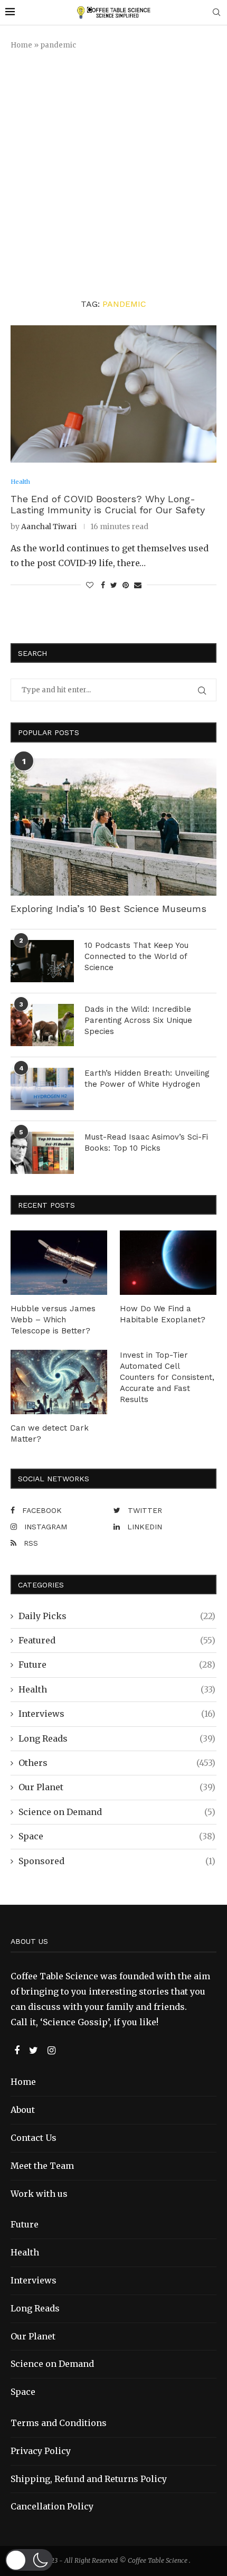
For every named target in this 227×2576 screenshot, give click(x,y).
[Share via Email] (138, 585)
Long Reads (117, 1738)
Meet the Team (42, 2166)
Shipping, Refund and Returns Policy (89, 2479)
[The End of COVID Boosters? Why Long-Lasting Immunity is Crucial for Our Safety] (113, 394)
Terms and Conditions (59, 2423)
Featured (117, 1640)
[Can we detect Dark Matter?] (59, 1382)
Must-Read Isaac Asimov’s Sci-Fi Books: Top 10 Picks (146, 1143)
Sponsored (117, 1861)
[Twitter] (35, 2051)
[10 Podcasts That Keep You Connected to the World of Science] (42, 961)
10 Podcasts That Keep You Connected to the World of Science (136, 956)
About (23, 2110)
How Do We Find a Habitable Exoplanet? (163, 1314)
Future (117, 1665)
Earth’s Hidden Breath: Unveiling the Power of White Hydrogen (147, 1079)
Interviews (117, 1714)
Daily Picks (117, 1616)
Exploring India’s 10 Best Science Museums (108, 909)
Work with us (39, 2194)
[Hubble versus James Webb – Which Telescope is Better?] (59, 1263)
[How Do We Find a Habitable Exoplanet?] (168, 1263)
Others (117, 1763)
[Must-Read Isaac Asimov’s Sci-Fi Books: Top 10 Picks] (42, 1153)
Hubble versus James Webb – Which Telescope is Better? (53, 1320)
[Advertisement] (113, 174)
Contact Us (34, 2138)
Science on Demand (117, 1812)
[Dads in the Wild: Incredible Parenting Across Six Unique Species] (42, 1025)
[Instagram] (51, 2051)
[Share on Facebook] (103, 585)
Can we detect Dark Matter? (50, 1433)
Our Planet (117, 1787)
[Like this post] (90, 585)
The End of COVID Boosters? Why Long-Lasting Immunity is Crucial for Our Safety (108, 504)
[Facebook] (18, 2051)
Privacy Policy (41, 2451)
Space (117, 1836)
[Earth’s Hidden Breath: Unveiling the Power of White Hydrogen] (42, 1089)
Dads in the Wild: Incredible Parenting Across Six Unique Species (138, 1020)
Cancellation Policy (52, 2506)
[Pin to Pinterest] (126, 585)
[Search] (216, 13)
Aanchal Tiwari (49, 527)
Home (21, 45)
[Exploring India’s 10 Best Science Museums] (113, 827)
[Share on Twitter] (114, 585)
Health (117, 1689)
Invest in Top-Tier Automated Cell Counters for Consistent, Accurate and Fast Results (167, 1377)
